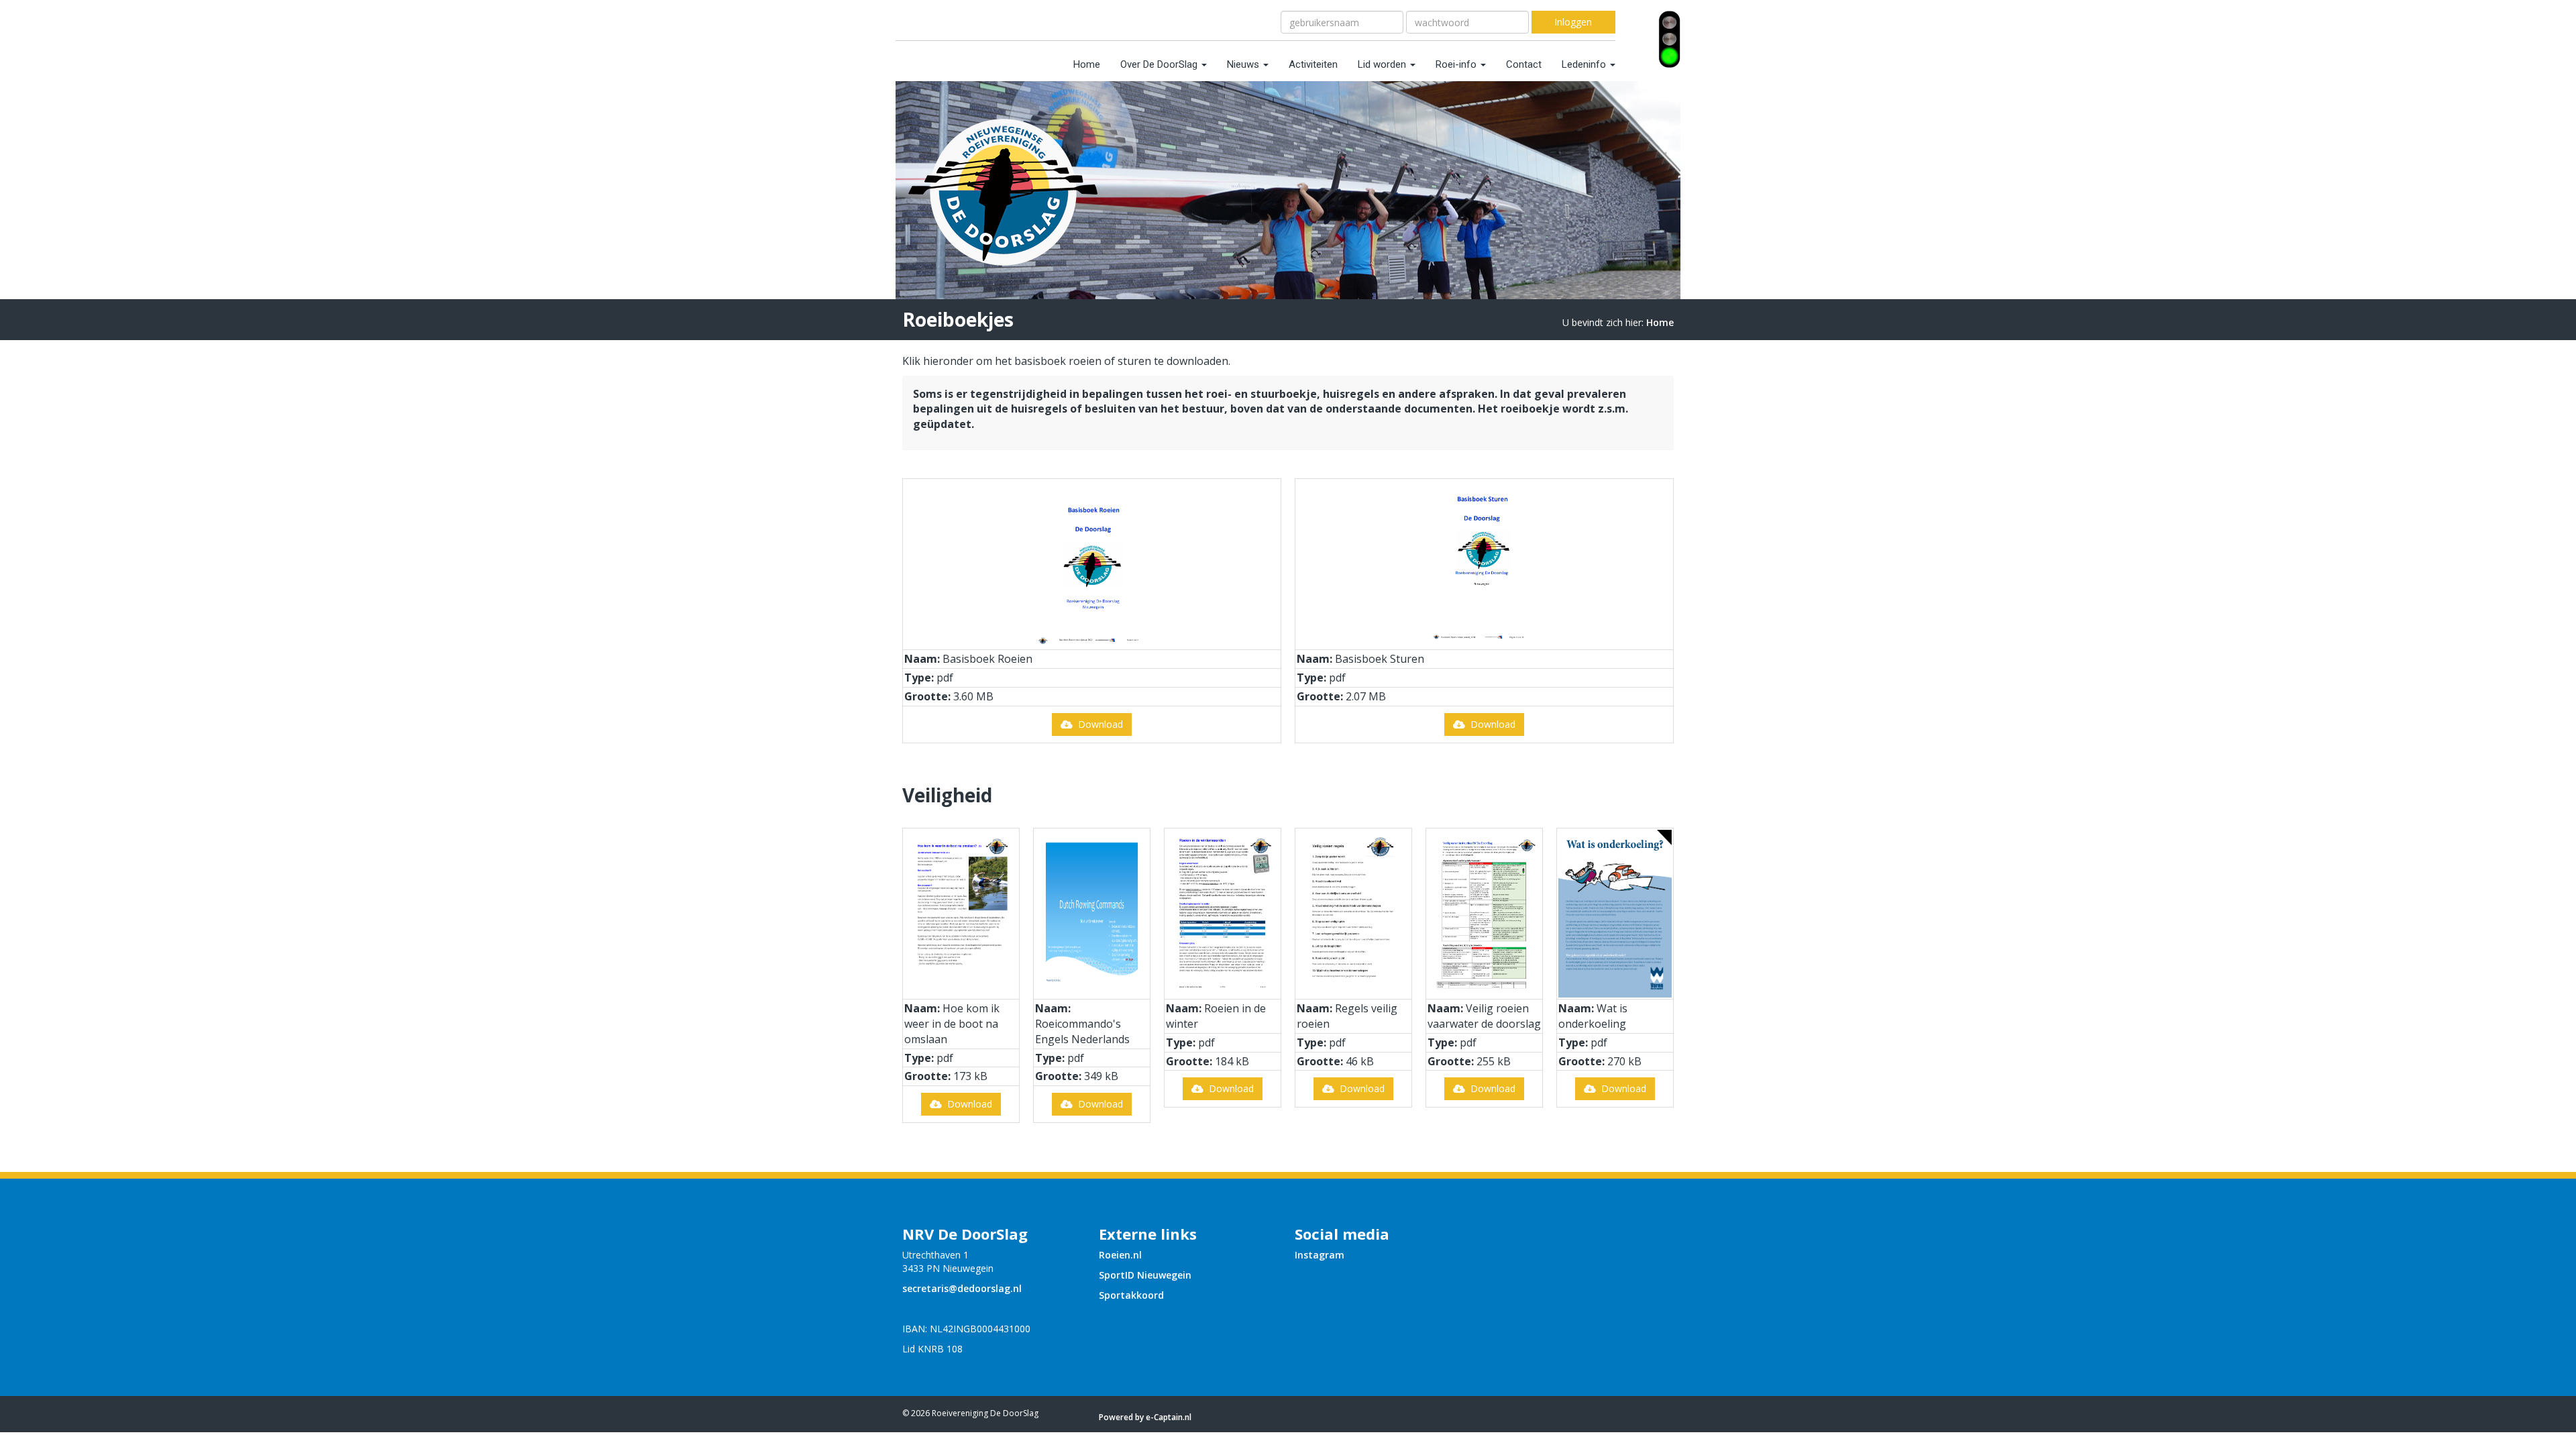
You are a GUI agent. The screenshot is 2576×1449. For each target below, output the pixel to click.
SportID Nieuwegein (1145, 1275)
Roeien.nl (1120, 1255)
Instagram (1320, 1255)
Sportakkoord (1131, 1295)
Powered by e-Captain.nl (1145, 1417)
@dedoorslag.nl (962, 1288)
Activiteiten (1313, 64)
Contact (1524, 64)
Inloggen (1573, 22)
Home (1087, 64)
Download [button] (1098, 724)
